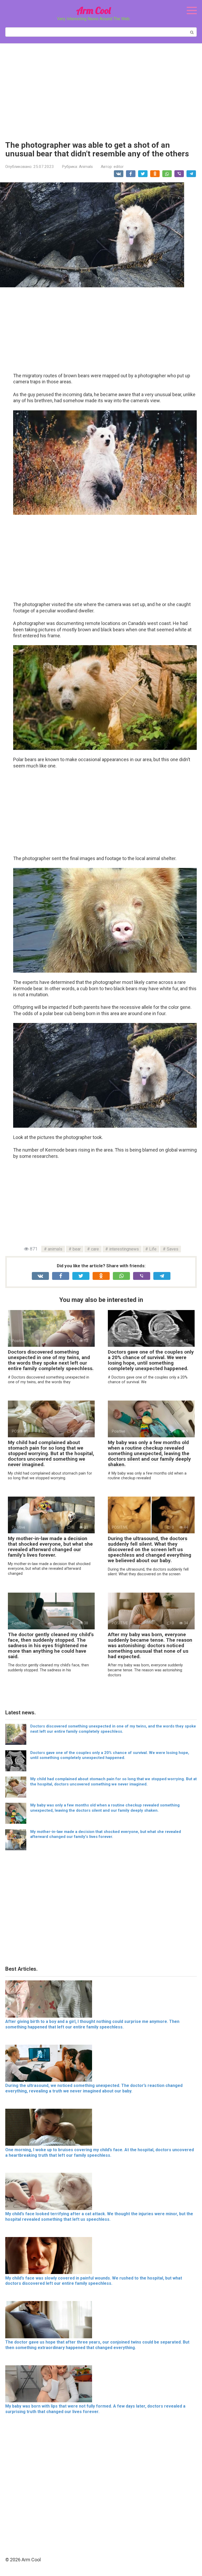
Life (153, 1249)
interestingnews (124, 1249)
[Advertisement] (101, 88)
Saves (173, 1249)
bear (77, 1249)
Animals (86, 167)
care (95, 1249)
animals (55, 1249)
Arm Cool (93, 10)
